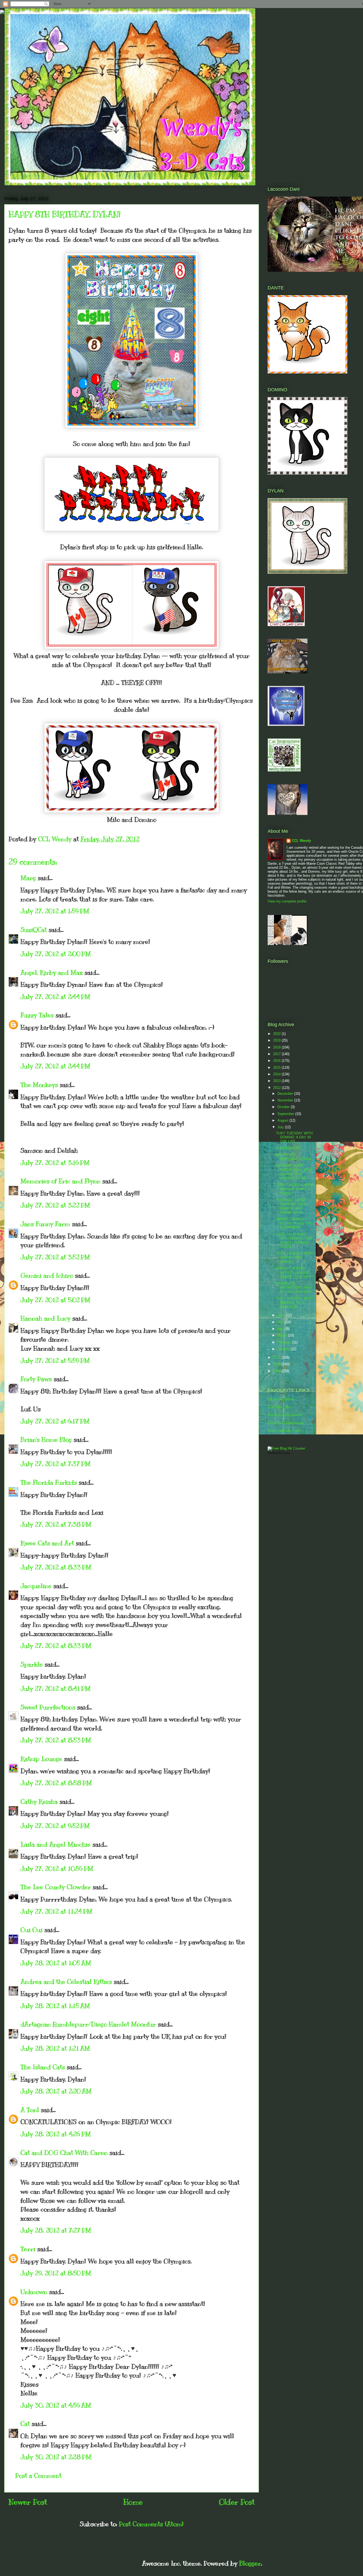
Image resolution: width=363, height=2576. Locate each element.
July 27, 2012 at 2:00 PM (56, 954)
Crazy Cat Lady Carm (284, 1431)
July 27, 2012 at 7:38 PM (56, 1524)
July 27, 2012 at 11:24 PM (56, 1911)
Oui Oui (31, 1930)
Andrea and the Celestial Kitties (66, 1982)
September (286, 1114)
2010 (277, 1364)
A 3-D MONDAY (288, 1148)
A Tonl (30, 2110)
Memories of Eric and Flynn (60, 1181)
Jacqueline (36, 1586)
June (282, 1315)
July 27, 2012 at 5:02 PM (55, 1300)
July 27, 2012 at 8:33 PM (56, 1567)
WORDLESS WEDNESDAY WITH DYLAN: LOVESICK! (294, 1288)
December (286, 1094)
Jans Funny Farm (45, 1224)
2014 (277, 1074)
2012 (277, 1088)
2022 (277, 1034)
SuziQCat (34, 930)
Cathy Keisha (39, 1801)
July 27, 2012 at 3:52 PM (55, 1257)
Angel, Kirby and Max (52, 972)
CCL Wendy (301, 841)
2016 (277, 1061)
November (286, 1100)
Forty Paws (36, 1379)
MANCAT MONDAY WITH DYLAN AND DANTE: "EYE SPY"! (295, 1272)
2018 (277, 1047)
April (281, 1329)
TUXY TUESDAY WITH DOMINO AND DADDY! (294, 1258)
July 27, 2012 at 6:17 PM (55, 1421)
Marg (28, 878)
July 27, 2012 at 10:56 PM (57, 1868)
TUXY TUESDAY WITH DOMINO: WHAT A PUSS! (294, 1189)
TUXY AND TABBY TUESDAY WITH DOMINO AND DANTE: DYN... (291, 1206)
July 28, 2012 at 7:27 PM (56, 2230)
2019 (277, 1040)
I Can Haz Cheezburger (286, 1423)
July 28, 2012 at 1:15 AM (55, 2006)
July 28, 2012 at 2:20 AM (56, 2091)
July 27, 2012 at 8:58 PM (56, 1783)
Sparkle (32, 1664)
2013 (277, 1081)
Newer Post (28, 2502)
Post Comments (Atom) (151, 2524)
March (283, 1335)
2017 (277, 1054)
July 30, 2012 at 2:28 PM (56, 2457)
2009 (277, 1371)
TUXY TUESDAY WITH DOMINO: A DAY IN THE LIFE (294, 1137)
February (285, 1342)
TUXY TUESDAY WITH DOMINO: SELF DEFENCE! (294, 1302)
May (281, 1322)
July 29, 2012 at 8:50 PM (56, 2273)
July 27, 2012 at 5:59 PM (55, 1360)
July (281, 1127)
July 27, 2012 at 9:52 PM (55, 1826)
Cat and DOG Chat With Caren (64, 2153)
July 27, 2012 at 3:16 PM (55, 1163)
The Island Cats (43, 2067)
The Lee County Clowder (56, 1887)
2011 (277, 1357)
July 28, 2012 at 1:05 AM (56, 1963)
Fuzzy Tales (37, 1015)
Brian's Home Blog (46, 1439)
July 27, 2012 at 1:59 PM (55, 911)
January (284, 1349)
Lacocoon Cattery (281, 1399)
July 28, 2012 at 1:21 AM (55, 2048)
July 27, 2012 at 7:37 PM (56, 1464)
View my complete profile (287, 901)
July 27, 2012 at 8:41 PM (56, 1688)
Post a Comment (38, 2475)
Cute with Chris (279, 1407)
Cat (25, 2424)
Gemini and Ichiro (47, 1275)
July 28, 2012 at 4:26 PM (56, 2134)
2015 (277, 1068)
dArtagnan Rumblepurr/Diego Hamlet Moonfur (88, 2024)
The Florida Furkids (49, 1482)
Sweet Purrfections (48, 1707)
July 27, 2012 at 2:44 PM (55, 997)
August (283, 1120)
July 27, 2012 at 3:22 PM (55, 1205)
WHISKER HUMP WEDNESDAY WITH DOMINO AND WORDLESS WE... (294, 1172)
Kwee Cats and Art (47, 1543)
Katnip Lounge (41, 1759)
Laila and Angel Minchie (56, 1844)
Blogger (250, 2563)
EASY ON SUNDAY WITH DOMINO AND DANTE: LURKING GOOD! (294, 1241)
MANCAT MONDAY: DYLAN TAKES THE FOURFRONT (294, 1223)
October (284, 1107)
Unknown (34, 2292)
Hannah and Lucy (45, 1318)
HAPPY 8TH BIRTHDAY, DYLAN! (294, 1157)
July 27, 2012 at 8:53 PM (56, 1740)
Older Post (237, 2502)
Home (133, 2502)
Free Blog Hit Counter (279, 1453)
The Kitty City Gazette (285, 1415)
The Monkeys (39, 1085)
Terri (28, 2249)
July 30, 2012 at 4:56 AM (56, 2405)
